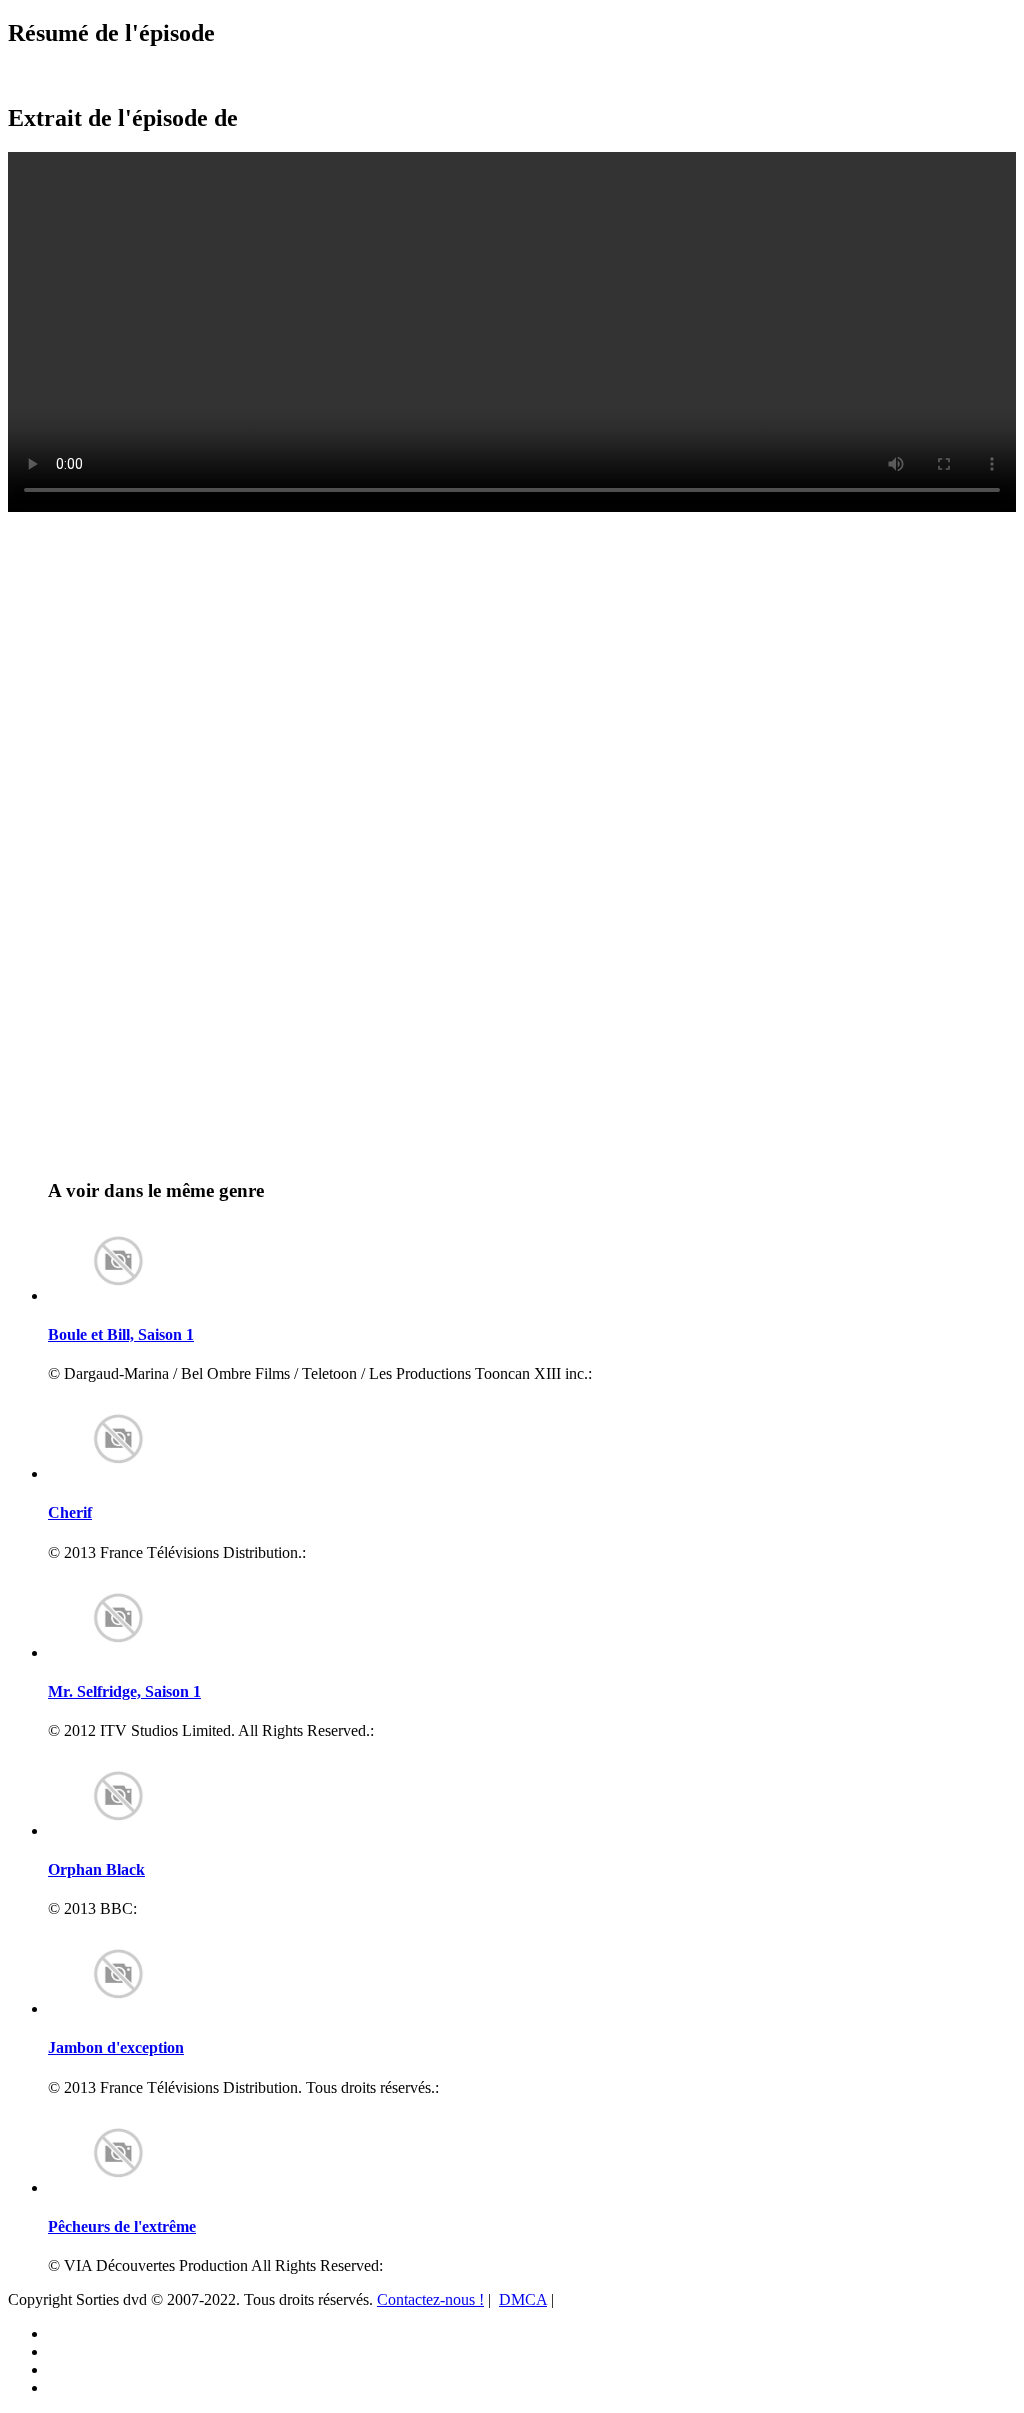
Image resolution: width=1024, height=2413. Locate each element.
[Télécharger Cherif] (118, 1473)
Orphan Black (96, 1869)
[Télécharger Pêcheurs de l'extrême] (118, 2187)
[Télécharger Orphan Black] (118, 1830)
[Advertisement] (125, 561)
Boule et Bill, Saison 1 (121, 1334)
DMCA (523, 2299)
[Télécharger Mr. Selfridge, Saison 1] (118, 1652)
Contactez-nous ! (430, 2299)
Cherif (70, 1512)
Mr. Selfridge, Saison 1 (124, 1691)
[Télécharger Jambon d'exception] (118, 2008)
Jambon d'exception (116, 2047)
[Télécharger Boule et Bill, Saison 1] (118, 1295)
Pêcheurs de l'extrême (122, 2226)
